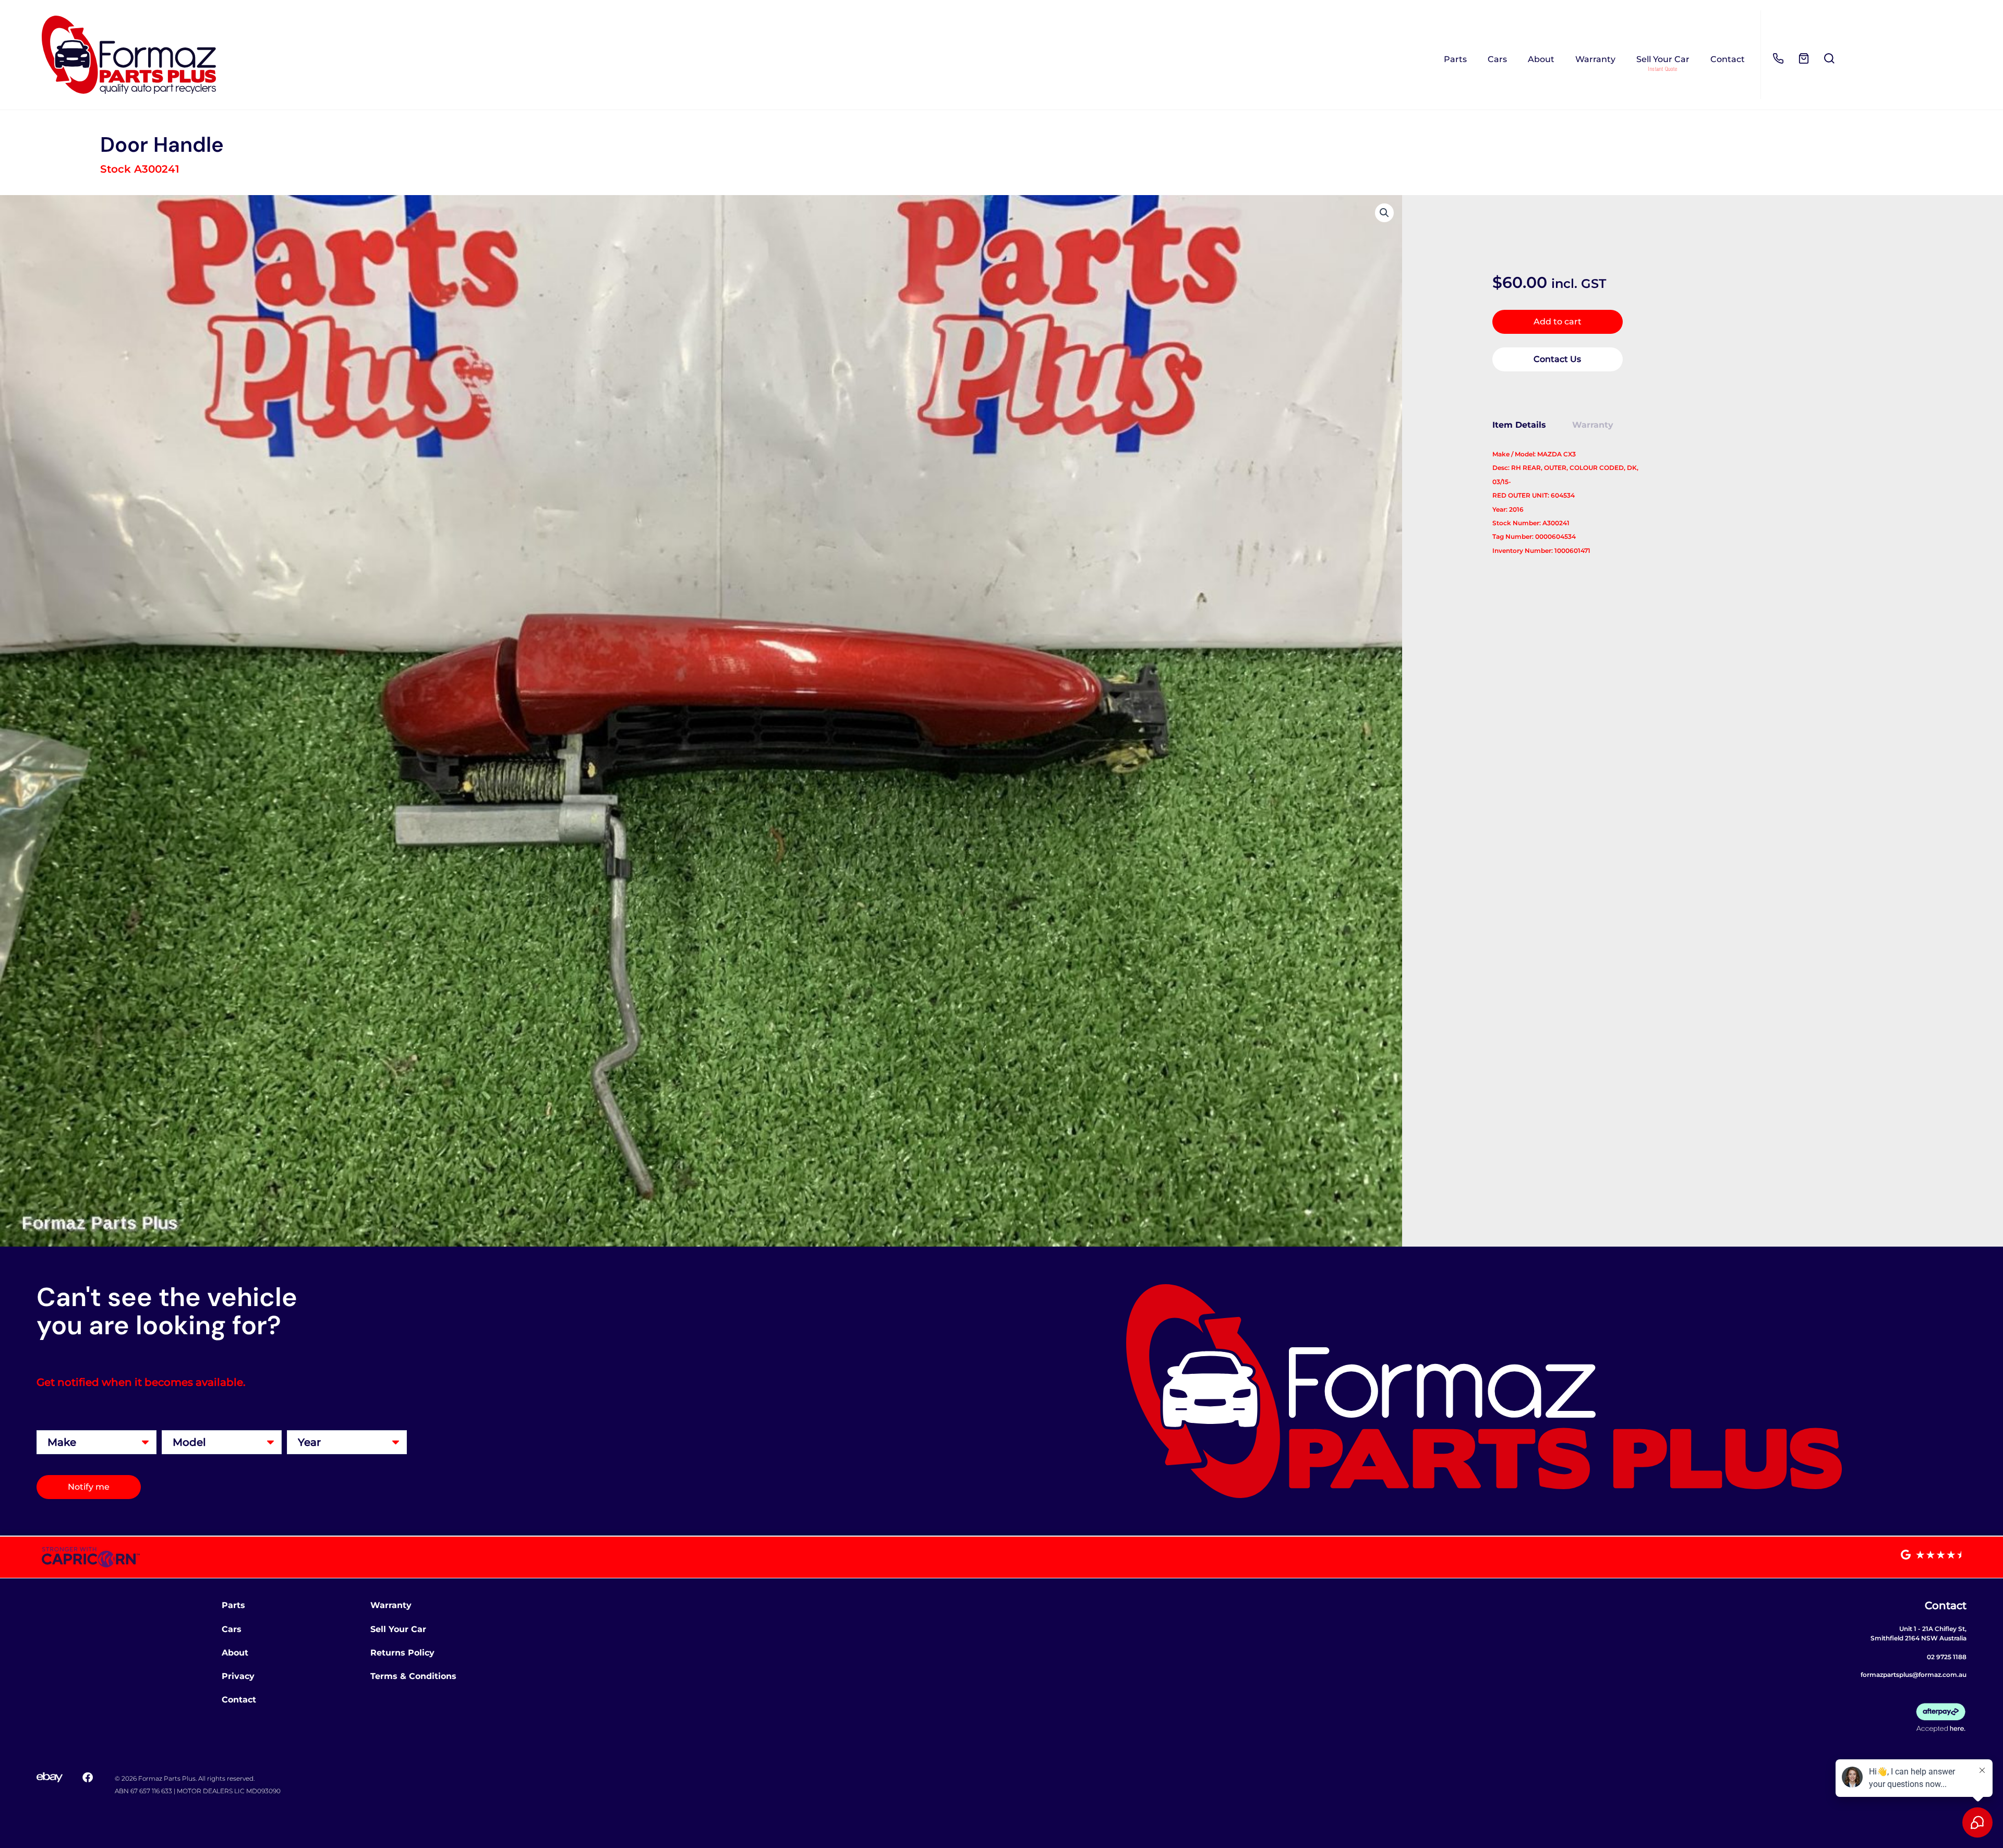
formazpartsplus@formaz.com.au (1914, 1675)
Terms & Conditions (413, 1676)
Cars (1497, 59)
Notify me (89, 1487)
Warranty (1595, 59)
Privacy (238, 1676)
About (1541, 59)
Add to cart (1558, 322)
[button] (1384, 213)
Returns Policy (402, 1653)
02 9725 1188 (1947, 1657)
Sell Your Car (1663, 59)
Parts (1455, 59)
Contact (1728, 59)
